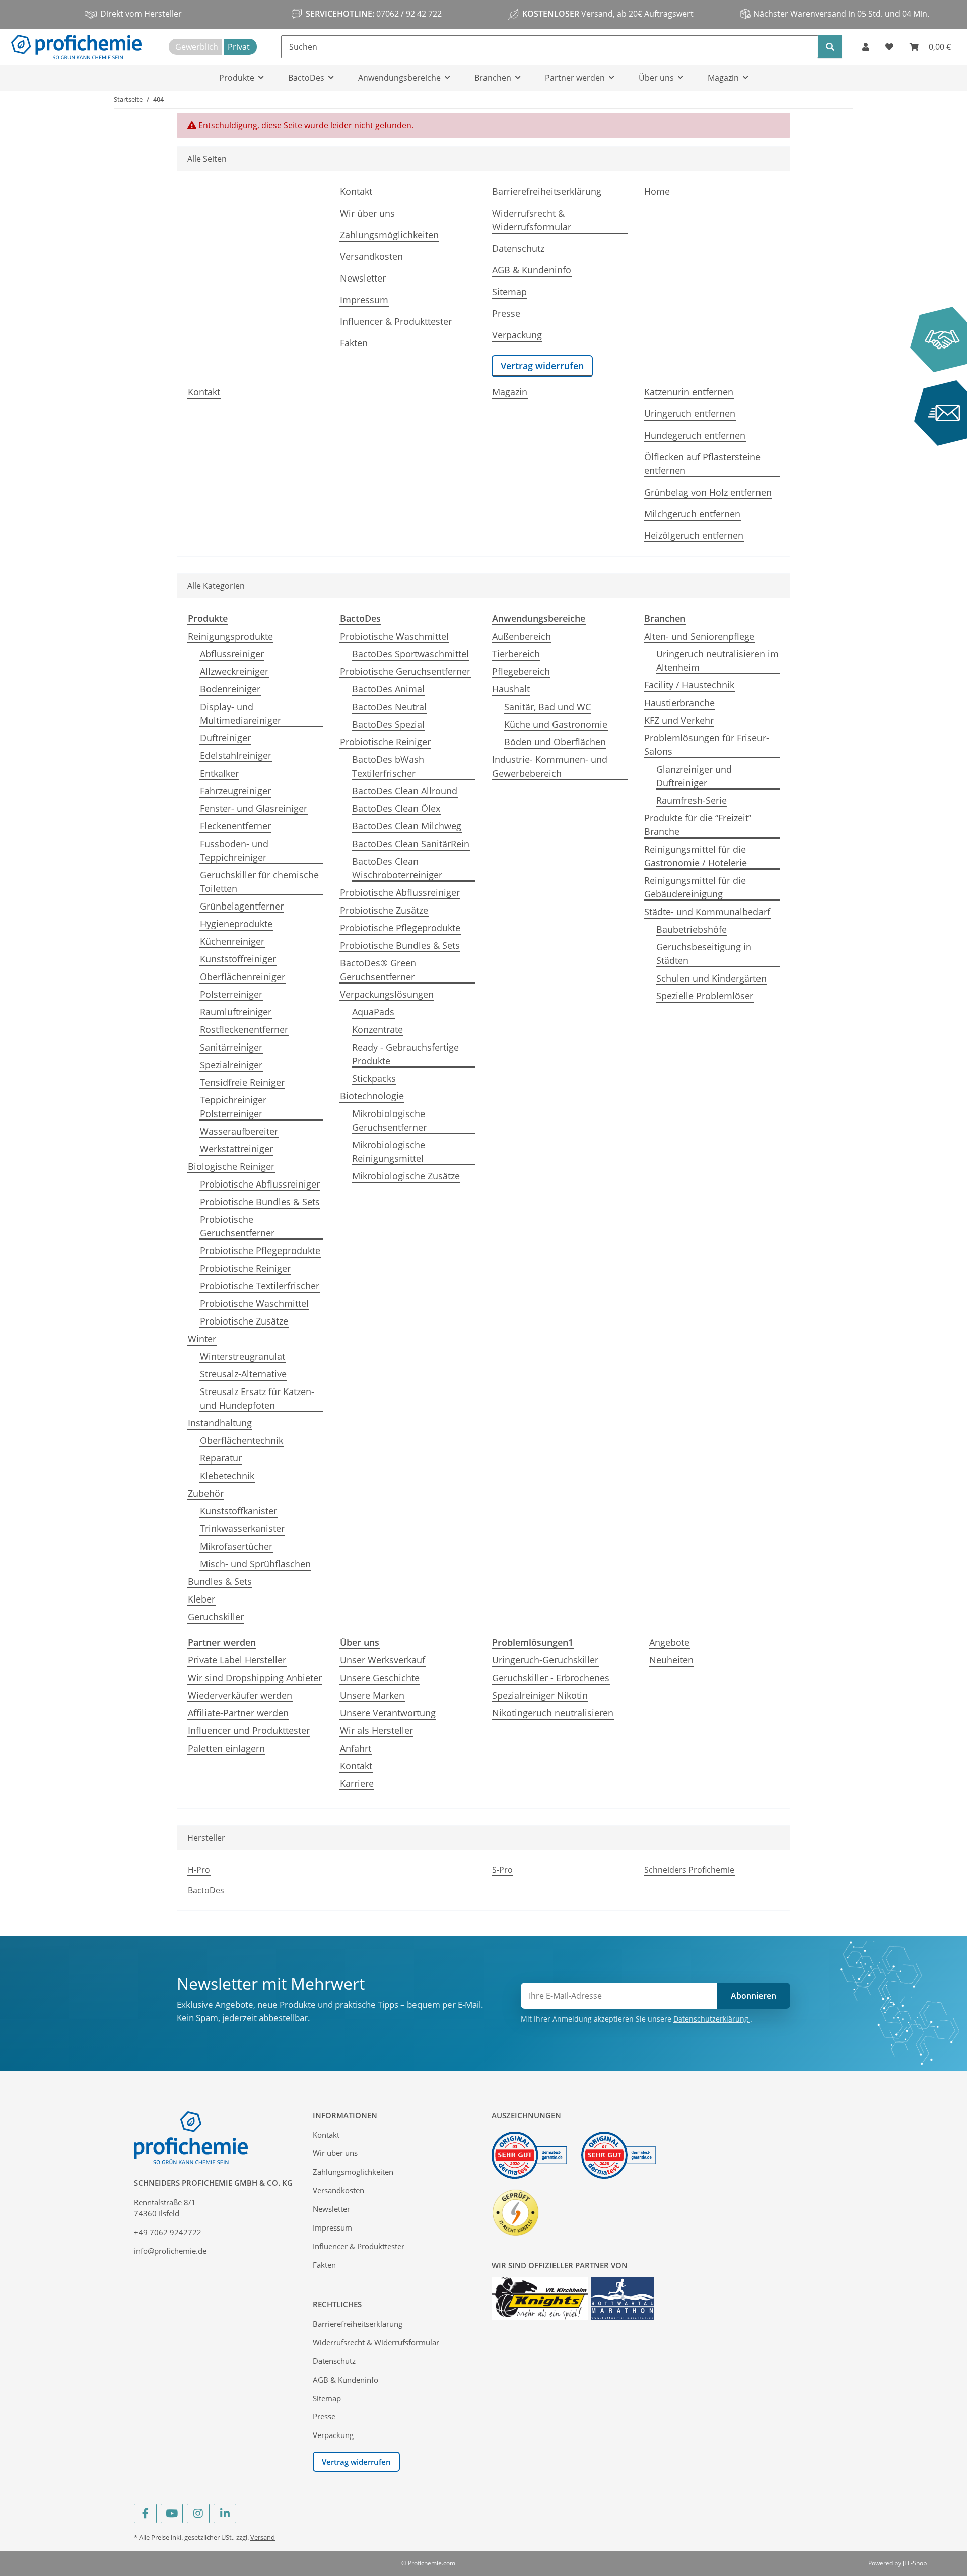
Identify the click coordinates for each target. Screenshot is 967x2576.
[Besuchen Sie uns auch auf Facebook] (145, 2514)
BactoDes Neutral (389, 707)
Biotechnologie (372, 1096)
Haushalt (511, 689)
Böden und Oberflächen (555, 742)
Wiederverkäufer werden (240, 1695)
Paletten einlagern (226, 1748)
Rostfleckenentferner (244, 1029)
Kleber (201, 1599)
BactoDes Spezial (388, 724)
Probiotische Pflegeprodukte (260, 1250)
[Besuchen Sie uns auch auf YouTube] (172, 2514)
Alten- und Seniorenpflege (699, 636)
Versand (263, 2537)
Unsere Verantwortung (388, 1713)
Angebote (669, 1642)
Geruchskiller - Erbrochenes (551, 1678)
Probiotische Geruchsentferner (237, 1226)
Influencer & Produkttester (396, 321)
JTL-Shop (915, 2563)
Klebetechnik (227, 1476)
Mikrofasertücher (236, 1546)
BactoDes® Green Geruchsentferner (378, 970)
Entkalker (219, 773)
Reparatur (221, 1458)
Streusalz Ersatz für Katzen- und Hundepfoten (257, 1398)
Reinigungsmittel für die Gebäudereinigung (695, 887)
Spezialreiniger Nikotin (540, 1695)
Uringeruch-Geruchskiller (545, 1660)
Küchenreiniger (232, 941)
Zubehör (206, 1493)
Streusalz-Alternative (243, 1374)
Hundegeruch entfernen (695, 435)
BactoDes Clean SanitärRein (411, 844)
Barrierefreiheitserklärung (547, 191)
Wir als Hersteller (376, 1730)
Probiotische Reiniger (245, 1268)
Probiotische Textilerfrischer (260, 1286)
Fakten (354, 343)
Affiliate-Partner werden (238, 1713)
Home (657, 191)
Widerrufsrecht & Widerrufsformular (532, 220)
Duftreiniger (225, 738)
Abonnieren (753, 1996)
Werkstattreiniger (236, 1149)
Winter (202, 1339)
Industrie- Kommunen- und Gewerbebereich (550, 766)
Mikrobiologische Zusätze (406, 1176)
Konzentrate (377, 1029)
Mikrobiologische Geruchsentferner (389, 1120)
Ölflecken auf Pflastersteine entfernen (702, 464)
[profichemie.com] (76, 47)
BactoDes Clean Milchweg (407, 826)
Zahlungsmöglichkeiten (389, 235)
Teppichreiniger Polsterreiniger (233, 1107)
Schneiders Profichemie (689, 1870)
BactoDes (206, 1890)
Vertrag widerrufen (542, 366)
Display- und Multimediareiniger (240, 713)
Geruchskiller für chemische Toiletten (259, 882)
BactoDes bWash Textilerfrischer (388, 766)
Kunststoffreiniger (238, 959)
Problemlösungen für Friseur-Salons (707, 745)
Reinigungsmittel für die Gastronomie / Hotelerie (696, 856)
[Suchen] (830, 47)
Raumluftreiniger (236, 1012)
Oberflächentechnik (241, 1440)
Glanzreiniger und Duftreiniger (694, 776)
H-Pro (199, 1870)
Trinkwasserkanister (242, 1528)
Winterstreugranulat (243, 1356)
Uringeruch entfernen (690, 413)
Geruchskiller (216, 1617)
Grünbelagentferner (242, 906)
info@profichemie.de (170, 2251)
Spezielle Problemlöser (705, 996)
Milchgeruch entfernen (692, 514)
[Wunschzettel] (889, 47)
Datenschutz (518, 248)
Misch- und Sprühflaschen (255, 1564)
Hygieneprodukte (236, 924)
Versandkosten (371, 256)
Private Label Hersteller (237, 1660)
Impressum (364, 300)
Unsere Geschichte (380, 1678)
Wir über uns (367, 213)
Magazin (510, 392)
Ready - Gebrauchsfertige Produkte (405, 1054)
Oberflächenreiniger (243, 977)
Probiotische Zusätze (244, 1321)
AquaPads (373, 1012)
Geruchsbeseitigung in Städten (704, 954)
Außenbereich (522, 636)
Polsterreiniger (231, 994)
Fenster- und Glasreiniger (254, 808)
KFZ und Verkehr (679, 720)
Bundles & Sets (220, 1581)
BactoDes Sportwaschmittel (410, 654)
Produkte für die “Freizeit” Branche (698, 825)
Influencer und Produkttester (249, 1730)
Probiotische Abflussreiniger (260, 1184)
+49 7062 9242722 (168, 2232)
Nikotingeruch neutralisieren (553, 1713)
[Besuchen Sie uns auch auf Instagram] (198, 2514)
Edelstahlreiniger (236, 755)
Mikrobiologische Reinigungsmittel (389, 1152)
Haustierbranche (679, 703)
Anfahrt (356, 1748)
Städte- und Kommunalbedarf (707, 912)
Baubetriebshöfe (692, 929)
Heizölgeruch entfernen (694, 535)
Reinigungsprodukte (230, 636)
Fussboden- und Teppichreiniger (234, 850)
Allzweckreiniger (234, 671)
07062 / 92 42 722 (408, 14)
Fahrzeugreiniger (235, 791)
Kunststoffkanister (238, 1511)
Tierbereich (516, 654)
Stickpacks (374, 1078)
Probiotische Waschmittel (254, 1303)
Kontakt (356, 191)
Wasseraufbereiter (239, 1131)
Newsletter (363, 278)
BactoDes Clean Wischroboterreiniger (397, 868)
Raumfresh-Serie (692, 800)
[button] (866, 47)
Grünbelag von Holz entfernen (708, 492)
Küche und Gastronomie (556, 724)
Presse (506, 313)
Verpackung (517, 335)
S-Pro (502, 1870)
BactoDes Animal (388, 689)
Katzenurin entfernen (689, 392)
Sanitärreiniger (231, 1047)
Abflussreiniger (232, 654)
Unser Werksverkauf (383, 1660)
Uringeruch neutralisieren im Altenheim (717, 660)
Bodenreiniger (230, 689)
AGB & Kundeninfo (532, 270)
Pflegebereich (521, 671)
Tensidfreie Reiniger (242, 1082)
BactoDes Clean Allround (405, 791)
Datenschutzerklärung (712, 2019)
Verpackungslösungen (387, 994)
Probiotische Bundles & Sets (260, 1202)
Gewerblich (197, 47)
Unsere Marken (372, 1695)
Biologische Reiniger (231, 1166)
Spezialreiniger (231, 1065)
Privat (239, 47)
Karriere (357, 1783)
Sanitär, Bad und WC (547, 707)
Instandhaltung (220, 1423)
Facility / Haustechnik (689, 685)
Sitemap (509, 292)
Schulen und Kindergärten (711, 978)
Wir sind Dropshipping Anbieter (255, 1678)
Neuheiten (671, 1660)
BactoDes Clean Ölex (396, 808)
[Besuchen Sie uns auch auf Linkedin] (225, 2514)
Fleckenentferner (235, 826)
